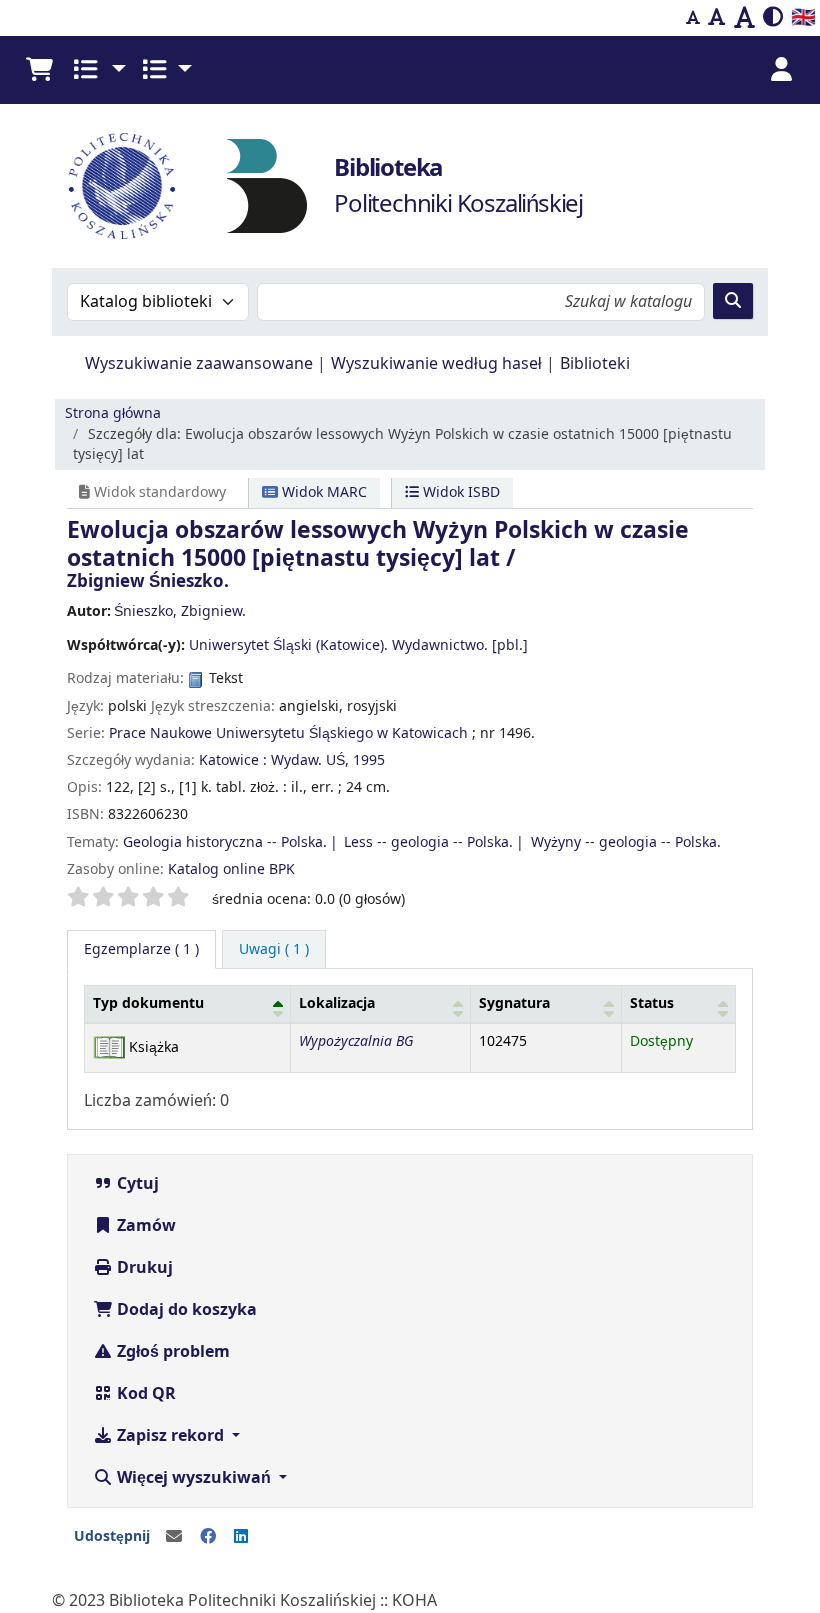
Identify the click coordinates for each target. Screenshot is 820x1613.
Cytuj (136, 1184)
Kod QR (144, 1394)
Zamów (144, 1226)
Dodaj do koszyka (185, 1310)
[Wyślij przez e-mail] (174, 1537)
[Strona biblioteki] (267, 185)
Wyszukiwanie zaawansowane (199, 364)
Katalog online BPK (231, 869)
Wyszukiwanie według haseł (436, 364)
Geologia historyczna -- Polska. (225, 842)
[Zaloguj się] (781, 70)
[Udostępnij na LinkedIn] (241, 1537)
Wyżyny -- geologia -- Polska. (626, 842)
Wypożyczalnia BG (356, 1041)
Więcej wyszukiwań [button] (194, 1478)
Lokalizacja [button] (337, 1003)
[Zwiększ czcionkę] (744, 18)
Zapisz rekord (170, 1436)
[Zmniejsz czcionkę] (693, 18)
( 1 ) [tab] (141, 949)
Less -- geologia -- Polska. (428, 842)
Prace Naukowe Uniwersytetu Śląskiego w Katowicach (288, 733)
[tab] (274, 950)
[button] (39, 70)
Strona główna (113, 413)
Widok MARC (322, 492)
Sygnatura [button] (514, 1003)
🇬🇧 (803, 17)
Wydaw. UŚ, (310, 760)
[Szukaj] (733, 301)
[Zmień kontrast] (773, 18)
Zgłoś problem (171, 1352)
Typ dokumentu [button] (148, 1003)
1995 (369, 760)
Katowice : (233, 760)
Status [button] (652, 1003)
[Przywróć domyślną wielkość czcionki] (717, 18)
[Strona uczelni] (122, 186)
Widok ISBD (459, 492)
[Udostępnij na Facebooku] (208, 1537)
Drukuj (143, 1268)
